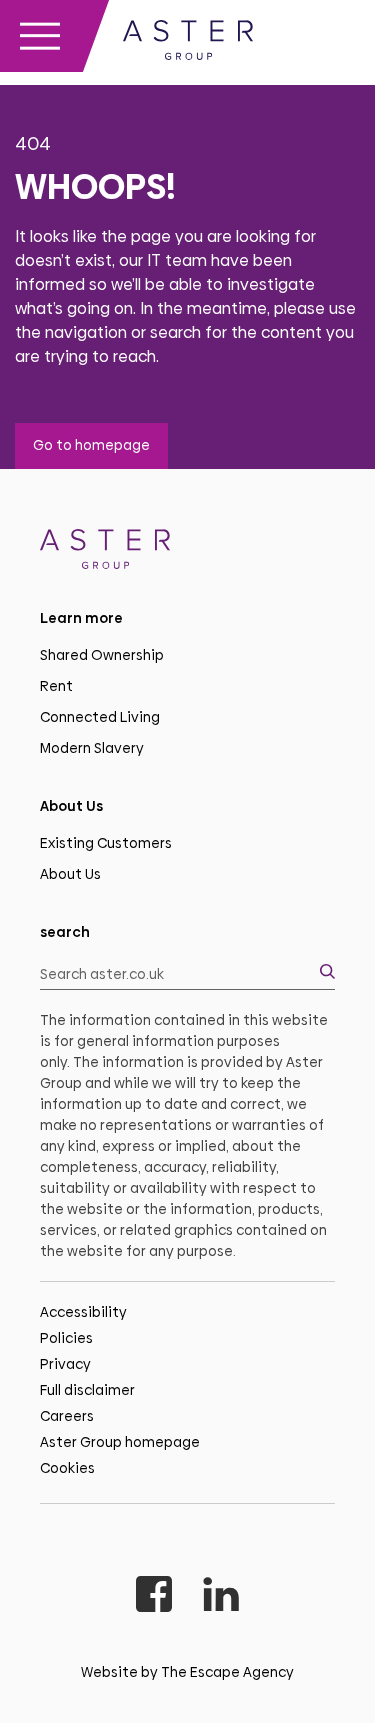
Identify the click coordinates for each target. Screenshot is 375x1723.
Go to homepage (91, 445)
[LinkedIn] (221, 1597)
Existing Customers (106, 843)
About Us (70, 874)
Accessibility (83, 1312)
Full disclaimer (87, 1390)
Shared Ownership (102, 655)
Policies (66, 1338)
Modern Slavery (92, 748)
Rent (56, 686)
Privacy (65, 1364)
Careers (67, 1416)
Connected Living (100, 717)
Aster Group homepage (120, 1442)
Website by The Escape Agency (187, 1672)
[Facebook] (154, 1597)
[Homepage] (187, 552)
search (65, 932)
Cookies (67, 1468)
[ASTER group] (188, 43)
